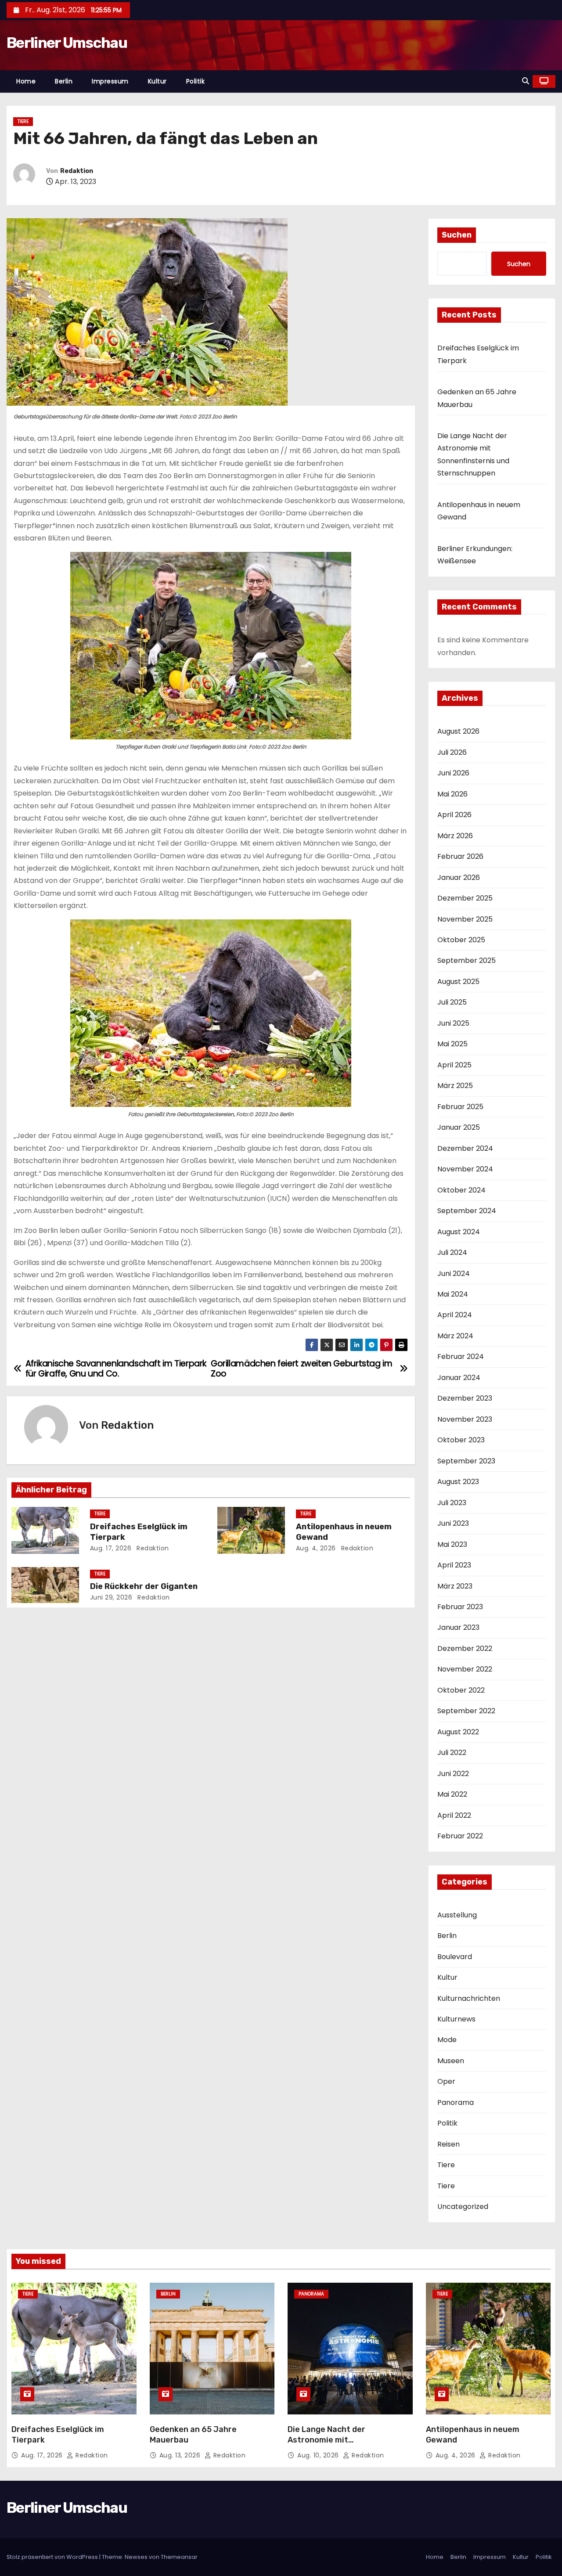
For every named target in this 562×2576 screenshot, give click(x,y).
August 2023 (458, 1482)
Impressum (110, 81)
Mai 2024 (453, 1294)
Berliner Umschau (67, 43)
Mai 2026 (452, 794)
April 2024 (455, 1315)
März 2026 (455, 836)
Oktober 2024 (461, 1190)
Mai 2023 (452, 1544)
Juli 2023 (452, 1503)
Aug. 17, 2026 (111, 1548)
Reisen (449, 2144)
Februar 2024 (461, 1356)
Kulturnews (456, 2019)
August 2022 (458, 1732)
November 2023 (465, 1419)
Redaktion (77, 171)
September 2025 (467, 960)
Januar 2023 (458, 1627)
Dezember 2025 (465, 898)
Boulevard (455, 1957)
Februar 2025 (460, 1107)
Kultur (157, 81)
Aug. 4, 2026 (316, 1548)
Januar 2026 (459, 877)
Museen (451, 2061)
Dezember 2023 (465, 1398)
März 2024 (455, 1336)
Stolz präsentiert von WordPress (53, 2557)
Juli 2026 (452, 752)
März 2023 (455, 1586)
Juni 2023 (453, 1523)
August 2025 (458, 982)
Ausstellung (457, 1915)
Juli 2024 (452, 1252)
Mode (447, 2040)
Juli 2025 (452, 1002)
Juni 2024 (454, 1274)
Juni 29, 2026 (111, 1597)
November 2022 (465, 1669)
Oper (446, 2081)
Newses (136, 2557)
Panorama (456, 2102)
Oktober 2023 (461, 1440)
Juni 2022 (453, 1774)
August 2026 (458, 731)
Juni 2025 (453, 1023)
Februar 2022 (460, 1836)
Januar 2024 (459, 1378)
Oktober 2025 (461, 940)
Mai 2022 (452, 1794)
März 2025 (455, 1086)
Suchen (457, 235)
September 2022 (466, 1711)
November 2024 (465, 1169)
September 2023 (466, 1461)
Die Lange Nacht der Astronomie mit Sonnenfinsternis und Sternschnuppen (329, 2445)
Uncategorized (463, 2207)
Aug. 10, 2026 (319, 2455)
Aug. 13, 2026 (181, 2455)
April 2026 (454, 815)
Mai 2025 (452, 1044)
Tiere (23, 121)
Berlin (64, 81)
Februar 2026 (460, 856)
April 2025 (454, 1065)
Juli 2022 (452, 1753)
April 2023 (454, 1565)
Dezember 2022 (465, 1648)
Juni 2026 (453, 773)
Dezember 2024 (465, 1148)
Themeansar (179, 2557)
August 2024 (459, 1232)
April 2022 (454, 1815)
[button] (526, 81)
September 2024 (467, 1211)
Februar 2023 (460, 1607)
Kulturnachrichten (469, 1998)
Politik (196, 81)
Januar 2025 (459, 1127)
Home (26, 81)
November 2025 (465, 919)
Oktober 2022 (461, 1690)
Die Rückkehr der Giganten (144, 1586)
